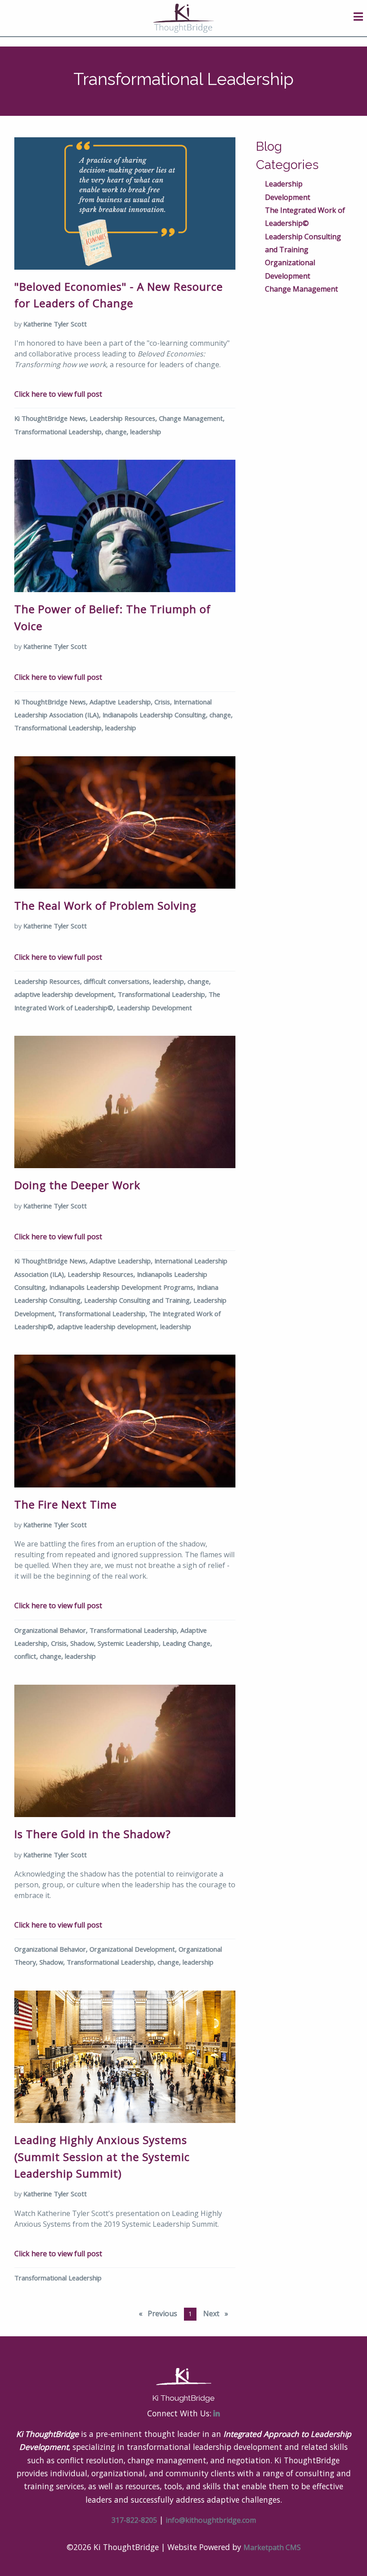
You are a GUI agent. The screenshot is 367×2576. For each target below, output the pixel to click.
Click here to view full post (58, 394)
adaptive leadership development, (66, 994)
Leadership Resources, (124, 418)
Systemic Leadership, (130, 1643)
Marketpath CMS (272, 2547)
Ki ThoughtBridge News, (52, 418)
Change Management (301, 289)
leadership (146, 432)
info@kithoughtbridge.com (211, 2520)
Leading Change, (187, 1643)
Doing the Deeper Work (77, 1185)
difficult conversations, (118, 981)
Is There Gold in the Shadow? (93, 1834)
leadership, (170, 981)
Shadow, (84, 1643)
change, (118, 432)
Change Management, (192, 418)
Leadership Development (154, 1008)
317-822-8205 (134, 2520)
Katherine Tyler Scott (55, 324)
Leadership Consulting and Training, (139, 1300)
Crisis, (164, 702)
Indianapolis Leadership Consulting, (156, 715)
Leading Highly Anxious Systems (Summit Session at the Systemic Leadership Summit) (102, 2157)
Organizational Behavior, (52, 1630)
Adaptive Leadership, (122, 702)
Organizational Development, (134, 1949)
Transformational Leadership (58, 2278)
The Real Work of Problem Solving (105, 905)
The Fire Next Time (66, 1504)
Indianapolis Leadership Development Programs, (123, 1287)
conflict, (27, 1656)
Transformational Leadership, (60, 432)
